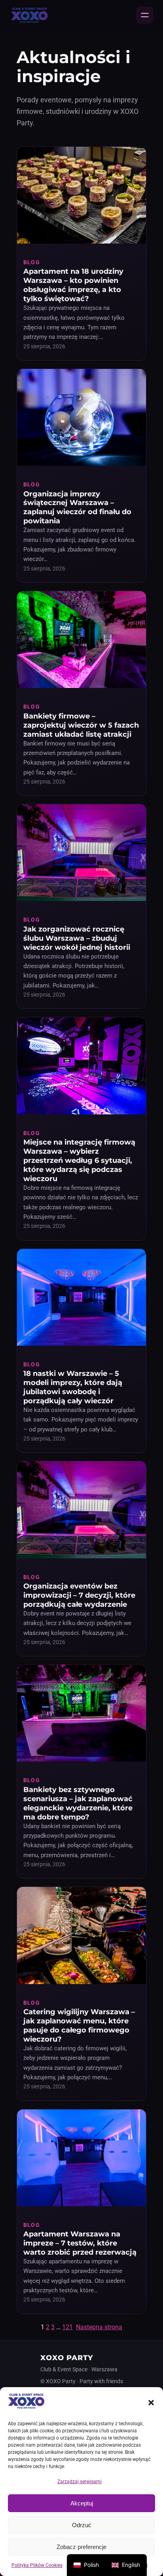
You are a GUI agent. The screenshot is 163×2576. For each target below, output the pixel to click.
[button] (151, 2403)
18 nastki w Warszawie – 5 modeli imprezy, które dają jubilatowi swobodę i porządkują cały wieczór (73, 1387)
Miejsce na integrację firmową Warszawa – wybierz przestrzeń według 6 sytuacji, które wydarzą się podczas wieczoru (79, 1160)
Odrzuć (82, 2525)
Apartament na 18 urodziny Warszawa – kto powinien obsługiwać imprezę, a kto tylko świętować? (73, 285)
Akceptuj (82, 2503)
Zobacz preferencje (81, 2547)
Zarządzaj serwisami (80, 2482)
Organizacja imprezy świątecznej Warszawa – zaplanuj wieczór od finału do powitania (77, 507)
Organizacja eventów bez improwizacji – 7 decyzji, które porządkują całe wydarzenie (79, 1595)
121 (67, 2327)
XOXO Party (67, 2358)
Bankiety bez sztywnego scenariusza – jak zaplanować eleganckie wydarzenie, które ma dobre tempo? (78, 1803)
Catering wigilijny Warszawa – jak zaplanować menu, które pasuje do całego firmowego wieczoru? (79, 2025)
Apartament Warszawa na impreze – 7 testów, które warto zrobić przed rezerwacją (80, 2243)
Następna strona (99, 2327)
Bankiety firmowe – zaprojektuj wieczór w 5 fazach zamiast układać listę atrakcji (81, 725)
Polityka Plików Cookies (37, 2565)
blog (31, 262)
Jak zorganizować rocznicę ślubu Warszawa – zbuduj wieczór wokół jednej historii (77, 938)
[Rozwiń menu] (145, 15)
